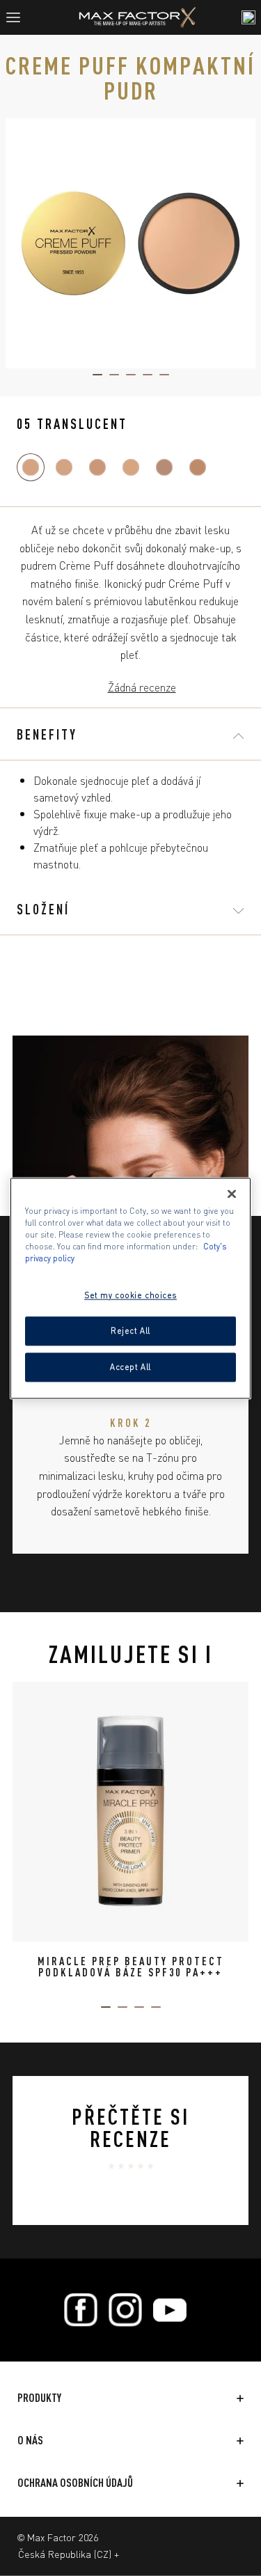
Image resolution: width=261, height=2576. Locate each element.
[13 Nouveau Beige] (64, 467)
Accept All (130, 1366)
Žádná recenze (142, 687)
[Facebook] (81, 2310)
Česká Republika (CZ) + (69, 2554)
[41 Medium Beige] (131, 467)
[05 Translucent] (31, 467)
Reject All (130, 1330)
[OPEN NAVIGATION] (19, 17)
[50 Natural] (198, 467)
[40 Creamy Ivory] (97, 467)
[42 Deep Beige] (164, 467)
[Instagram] (125, 2310)
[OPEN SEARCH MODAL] (248, 17)
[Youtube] (170, 2310)
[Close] (232, 1194)
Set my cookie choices (130, 1295)
